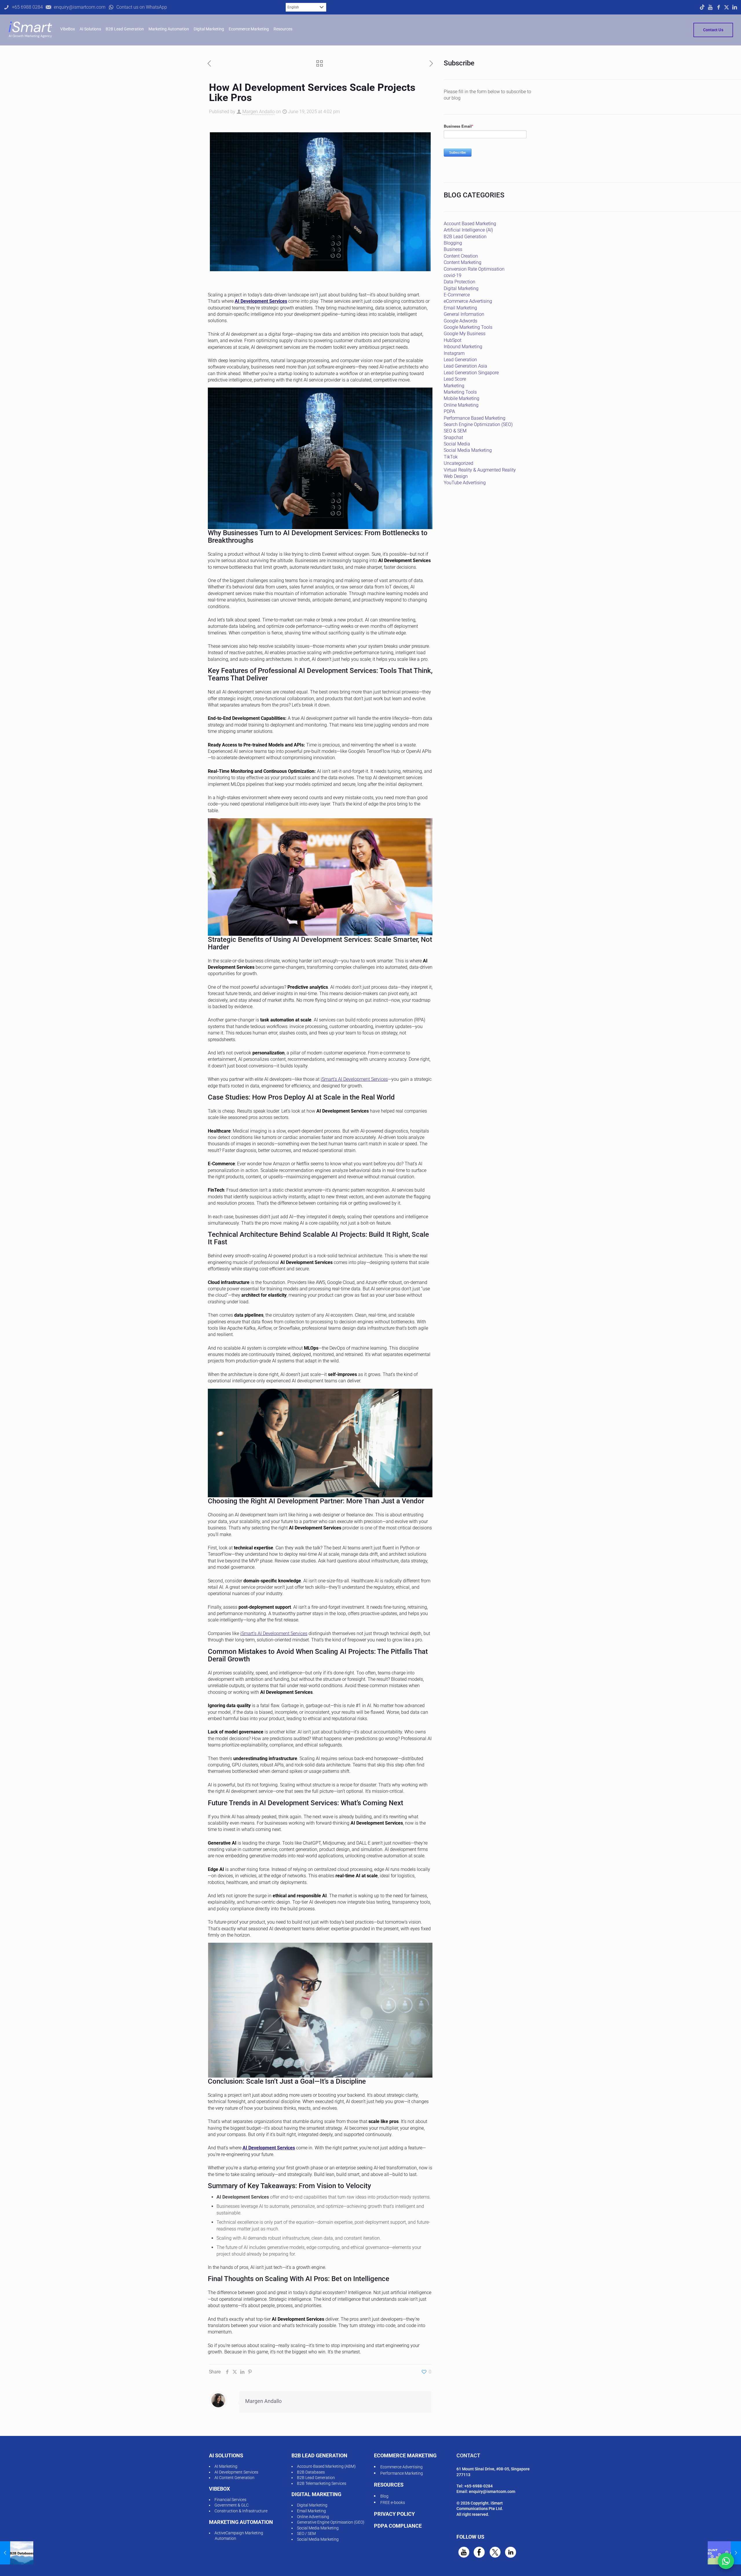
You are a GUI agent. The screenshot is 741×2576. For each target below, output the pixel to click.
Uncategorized (458, 463)
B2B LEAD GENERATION (319, 2455)
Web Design (456, 476)
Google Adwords (461, 321)
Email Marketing (460, 308)
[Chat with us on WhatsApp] (726, 2561)
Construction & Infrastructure (241, 2511)
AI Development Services (261, 301)
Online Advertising (313, 2517)
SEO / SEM (306, 2533)
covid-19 (453, 275)
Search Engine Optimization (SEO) (478, 424)
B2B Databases (311, 2472)
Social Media (457, 444)
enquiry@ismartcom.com (492, 2491)
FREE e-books (393, 2502)
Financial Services (230, 2500)
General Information (464, 314)
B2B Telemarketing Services (322, 2483)
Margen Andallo (258, 112)
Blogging (453, 243)
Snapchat (453, 437)
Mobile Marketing (462, 398)
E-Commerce (457, 295)
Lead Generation (460, 360)
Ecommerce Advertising (401, 2467)
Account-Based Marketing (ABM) (326, 2466)
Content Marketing (463, 262)
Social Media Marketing (468, 450)
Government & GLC (232, 2505)
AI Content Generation (234, 2478)
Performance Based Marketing (475, 418)
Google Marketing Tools (468, 327)
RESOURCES (389, 2485)
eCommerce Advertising (468, 301)
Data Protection (460, 282)
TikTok (451, 457)
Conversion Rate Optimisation (474, 269)
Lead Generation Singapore (471, 373)
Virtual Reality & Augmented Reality (480, 470)
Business (453, 249)
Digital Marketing (461, 288)
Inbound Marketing (463, 347)
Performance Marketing (402, 2473)
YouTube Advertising (465, 483)
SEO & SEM (455, 431)
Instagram (454, 353)
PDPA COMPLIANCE (398, 2526)
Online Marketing (461, 405)
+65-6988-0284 (478, 2486)
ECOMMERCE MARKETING (405, 2455)
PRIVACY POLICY (394, 2514)
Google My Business (465, 334)
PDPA (449, 411)
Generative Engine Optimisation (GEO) (331, 2522)
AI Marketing (226, 2466)
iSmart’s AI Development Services (354, 1079)
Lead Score (455, 379)
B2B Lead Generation (465, 237)
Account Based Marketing (470, 224)
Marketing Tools (460, 392)
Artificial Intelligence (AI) (468, 230)
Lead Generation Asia (465, 366)
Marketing (454, 386)
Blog (384, 2496)
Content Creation (461, 256)
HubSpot (453, 340)
